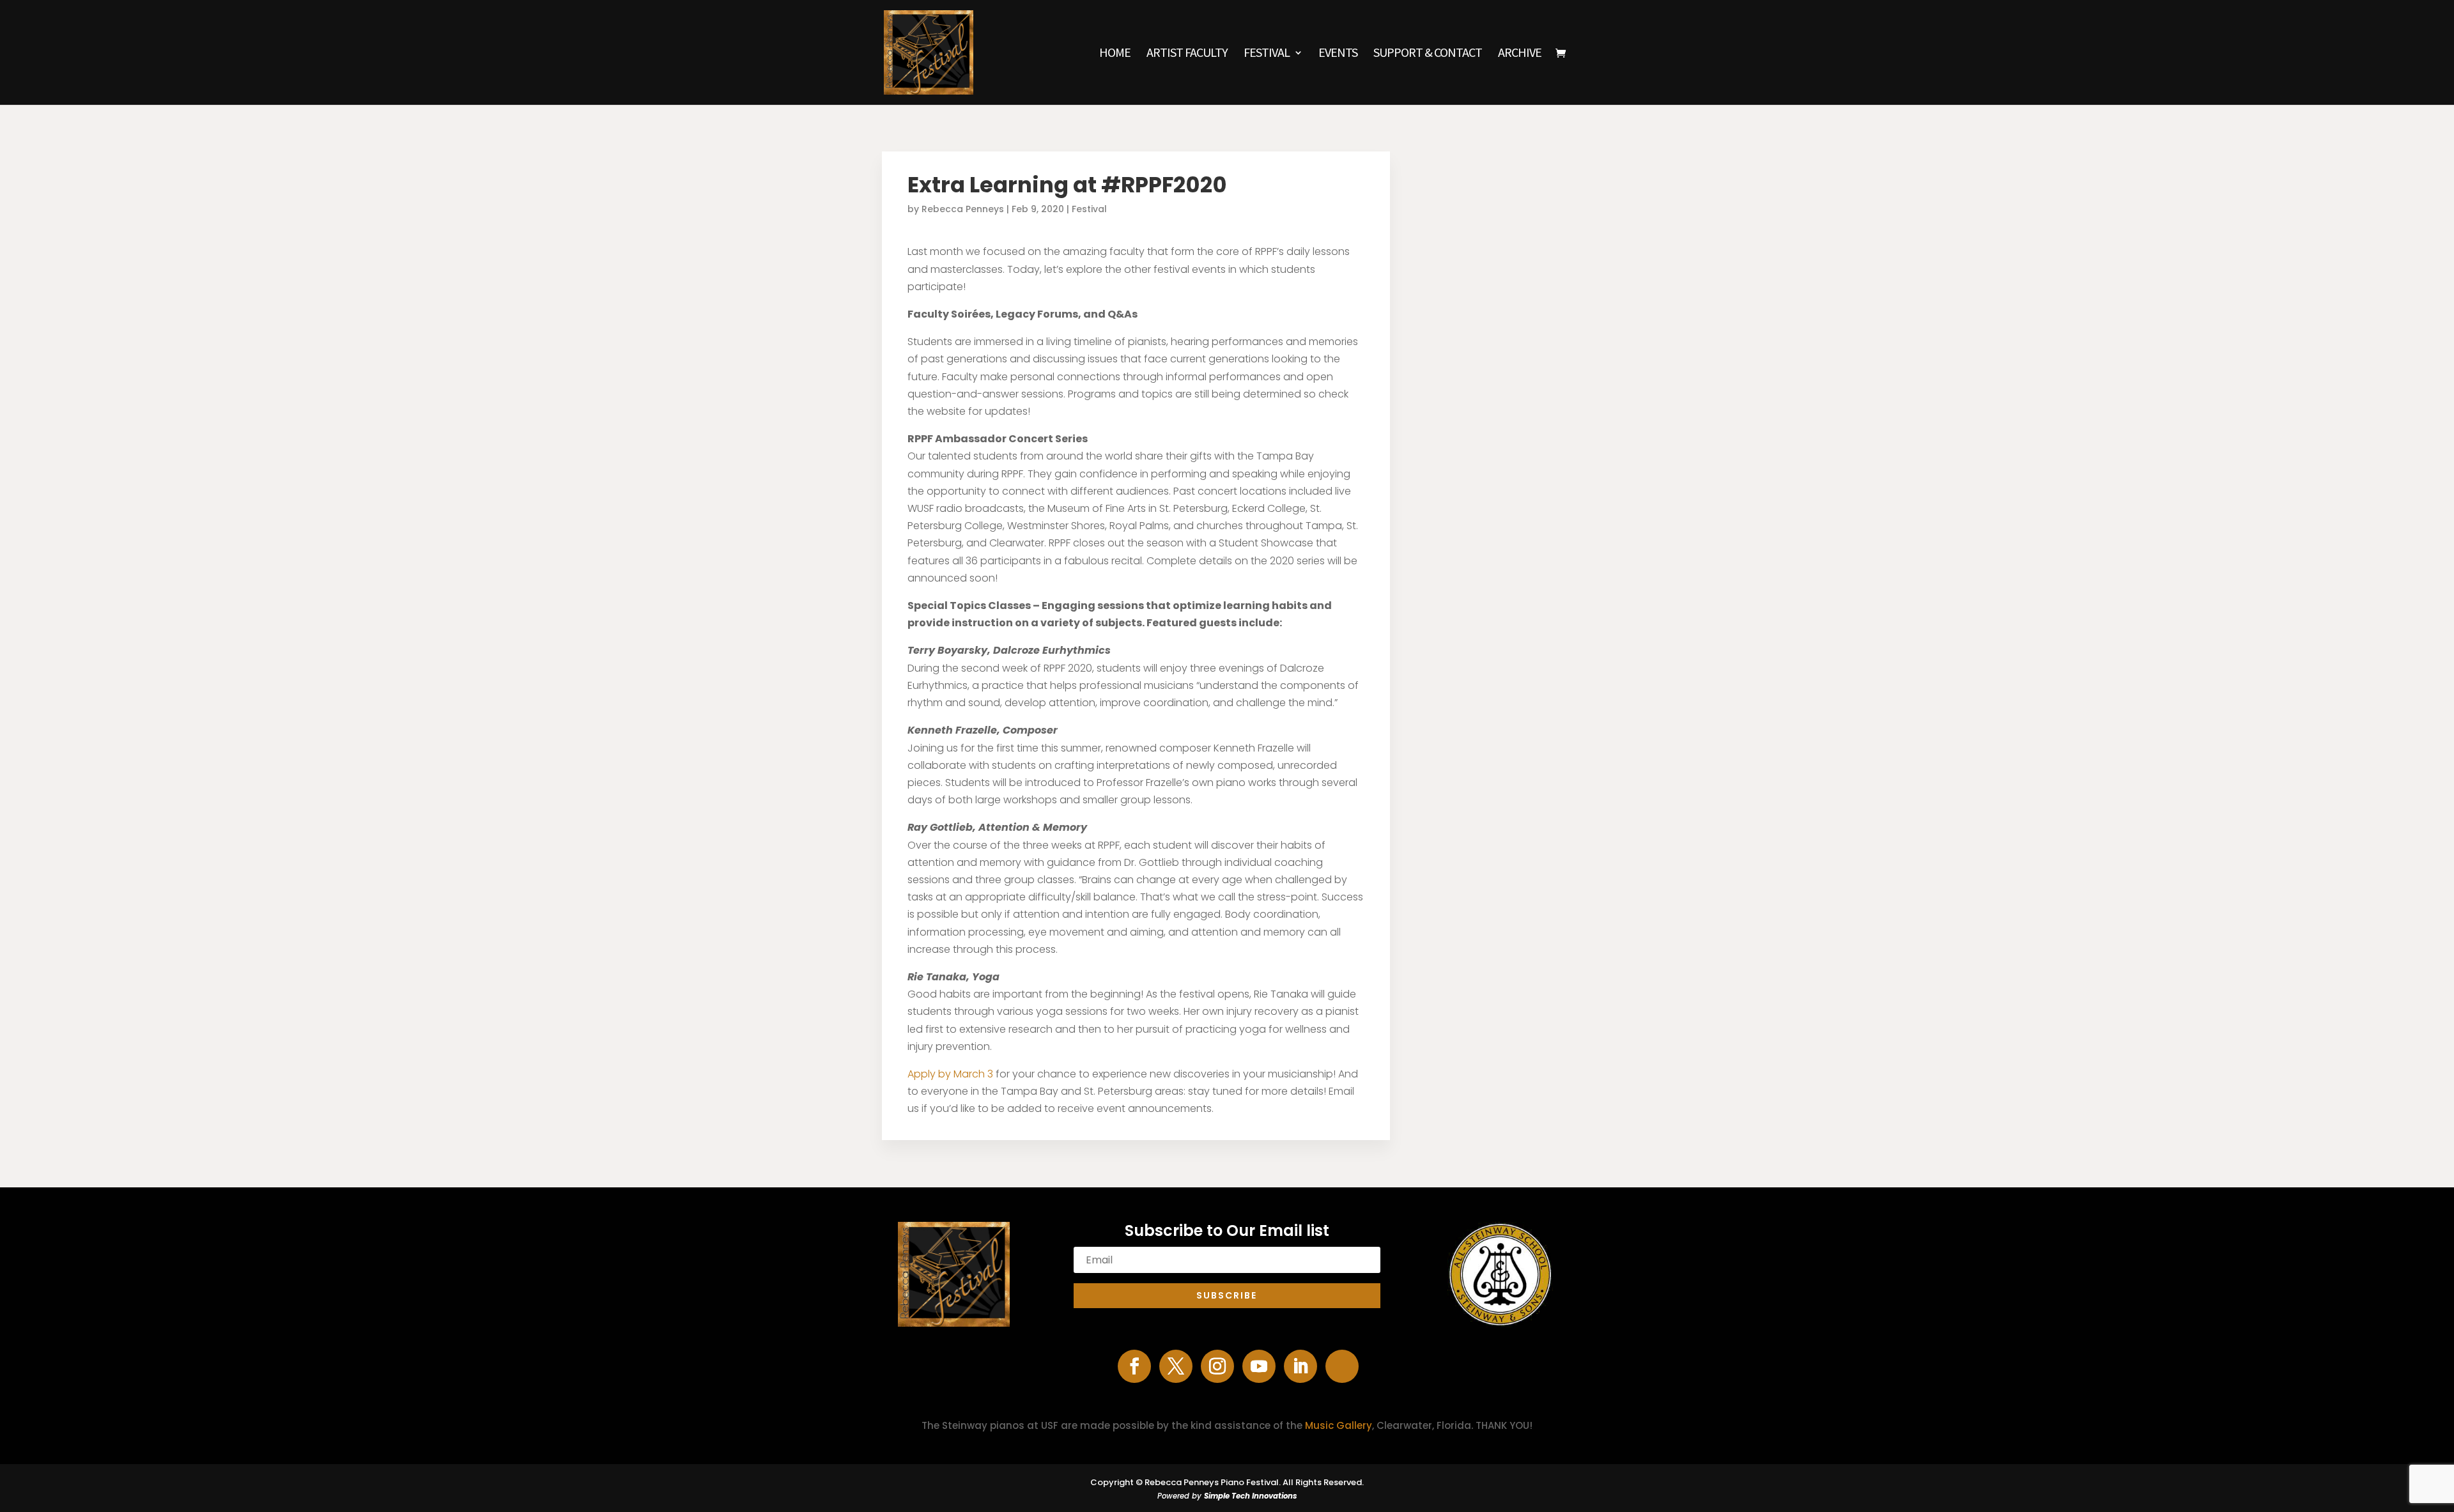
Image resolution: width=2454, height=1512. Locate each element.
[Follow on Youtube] (1259, 1366)
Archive (1520, 54)
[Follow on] (1342, 1366)
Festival (1267, 54)
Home (1115, 54)
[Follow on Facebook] (1134, 1366)
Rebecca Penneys (963, 209)
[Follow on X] (1176, 1366)
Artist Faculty (1187, 54)
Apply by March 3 (950, 1074)
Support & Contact (1428, 54)
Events (1338, 54)
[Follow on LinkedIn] (1300, 1366)
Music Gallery (1339, 1425)
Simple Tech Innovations (1251, 1496)
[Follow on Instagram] (1217, 1366)
